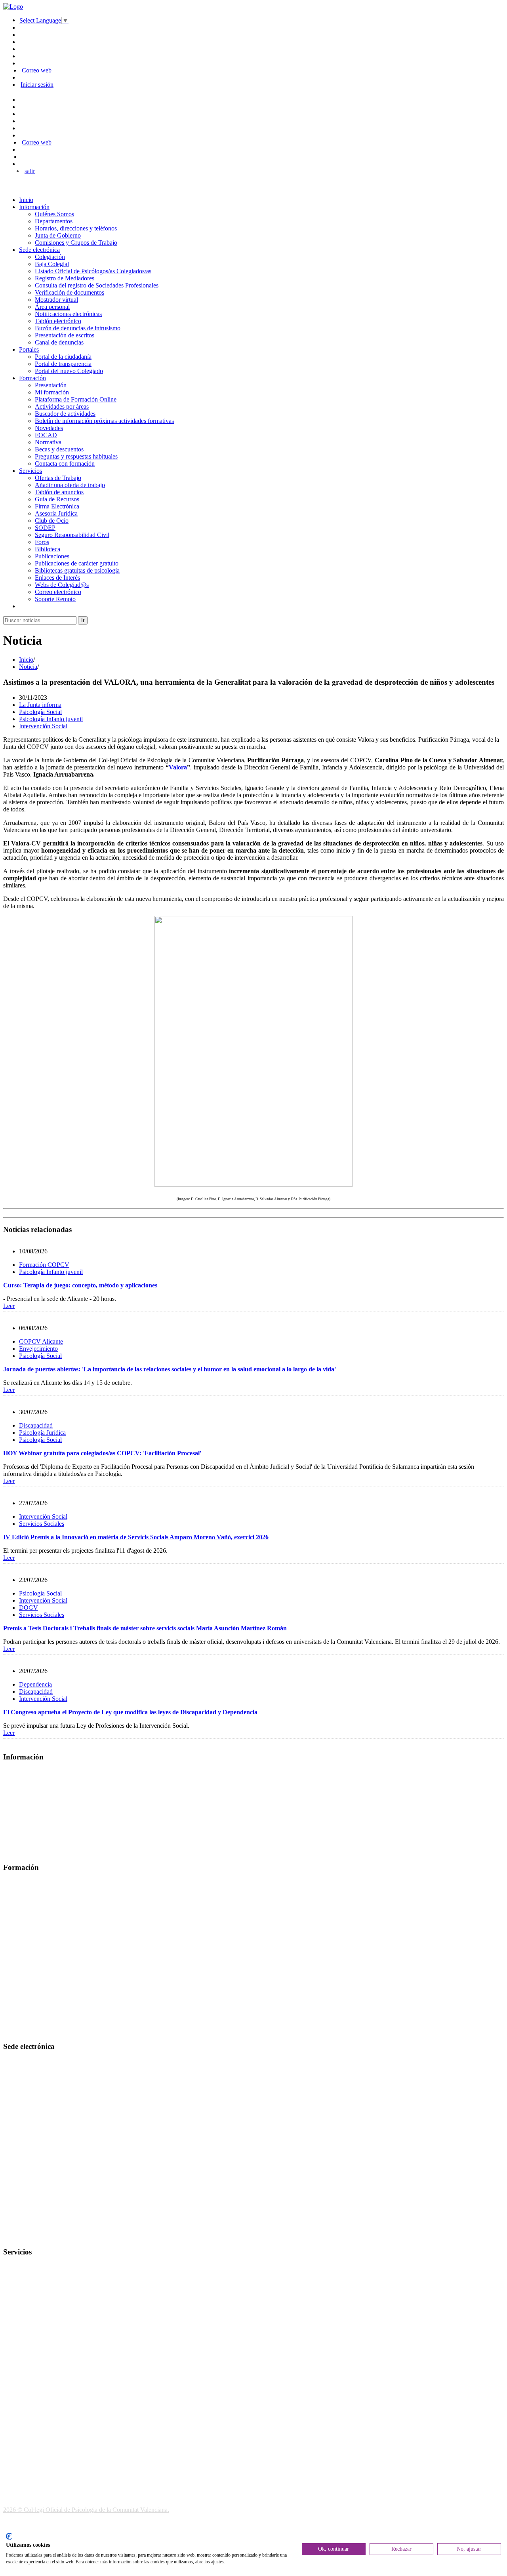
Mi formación (52, 392)
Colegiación (50, 257)
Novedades (49, 428)
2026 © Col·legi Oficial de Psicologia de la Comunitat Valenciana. (86, 2510)
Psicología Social (40, 712)
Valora (178, 767)
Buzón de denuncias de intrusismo (78, 328)
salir (30, 171)
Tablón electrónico (58, 321)
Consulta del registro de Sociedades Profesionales (97, 285)
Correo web (37, 70)
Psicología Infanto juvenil (51, 719)
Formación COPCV (44, 1265)
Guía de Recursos (57, 499)
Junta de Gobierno (58, 235)
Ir (83, 620)
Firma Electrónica (57, 506)
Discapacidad (36, 1425)
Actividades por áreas (62, 406)
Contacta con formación (65, 464)
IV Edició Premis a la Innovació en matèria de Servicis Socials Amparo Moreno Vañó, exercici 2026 (136, 1537)
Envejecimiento (38, 1349)
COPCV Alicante (41, 1341)
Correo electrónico (58, 592)
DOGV (29, 1608)
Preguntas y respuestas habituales (76, 456)
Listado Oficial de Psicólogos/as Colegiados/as (93, 271)
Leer (9, 1306)
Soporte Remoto (55, 599)
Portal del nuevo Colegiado (69, 371)
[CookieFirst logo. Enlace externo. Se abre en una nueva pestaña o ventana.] (9, 2536)
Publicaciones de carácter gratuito (77, 563)
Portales (29, 349)
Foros (42, 542)
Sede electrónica (39, 250)
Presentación (51, 385)
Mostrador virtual (56, 300)
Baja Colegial (52, 264)
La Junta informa (40, 705)
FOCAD (46, 435)
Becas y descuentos (59, 449)
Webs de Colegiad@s (62, 585)
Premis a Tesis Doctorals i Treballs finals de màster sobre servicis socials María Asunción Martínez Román (145, 1628)
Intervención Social (43, 726)
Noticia (28, 667)
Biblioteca (48, 549)
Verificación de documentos (70, 292)
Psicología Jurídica (42, 1433)
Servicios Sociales (42, 1524)
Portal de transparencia (63, 364)
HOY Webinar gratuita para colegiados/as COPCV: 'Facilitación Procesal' (102, 1453)
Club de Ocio (52, 521)
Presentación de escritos (65, 335)
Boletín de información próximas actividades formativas (104, 421)
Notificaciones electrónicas (68, 314)
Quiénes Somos (54, 214)
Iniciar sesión (37, 85)
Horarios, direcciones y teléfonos (76, 228)
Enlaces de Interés (57, 578)
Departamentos (54, 221)
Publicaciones (52, 556)
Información (34, 207)
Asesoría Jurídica (56, 513)
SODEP (45, 528)
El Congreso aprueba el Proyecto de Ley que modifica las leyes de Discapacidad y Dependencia (130, 1712)
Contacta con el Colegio (33, 2236)
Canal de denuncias (59, 342)
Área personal (52, 307)
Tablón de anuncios (59, 492)
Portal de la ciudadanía (63, 357)
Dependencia (35, 1684)
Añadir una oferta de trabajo (70, 485)
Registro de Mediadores (65, 278)
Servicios (30, 471)
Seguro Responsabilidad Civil (72, 535)
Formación (32, 378)
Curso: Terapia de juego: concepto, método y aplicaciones (80, 1285)
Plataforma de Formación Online (76, 399)
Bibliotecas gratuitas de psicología (77, 570)
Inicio (26, 200)
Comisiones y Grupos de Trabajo (76, 243)
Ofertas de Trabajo (58, 478)
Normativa (48, 442)
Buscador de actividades (65, 414)
